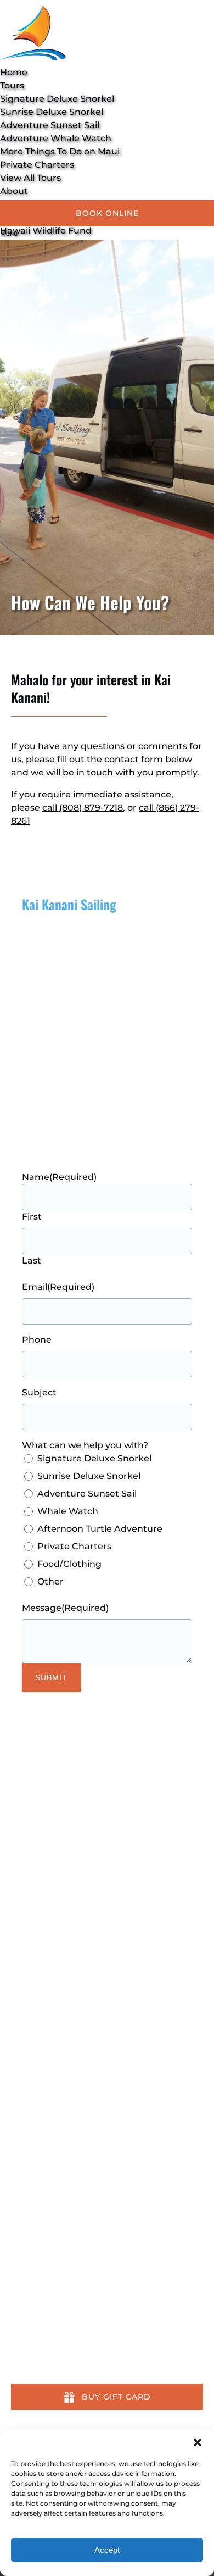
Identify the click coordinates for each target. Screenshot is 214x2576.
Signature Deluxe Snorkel (57, 99)
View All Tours (30, 178)
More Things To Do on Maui (60, 151)
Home (14, 72)
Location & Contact (54, 2350)
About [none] (14, 191)
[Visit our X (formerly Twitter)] (107, 2076)
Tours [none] (12, 85)
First (32, 1217)
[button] (198, 2442)
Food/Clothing (69, 1564)
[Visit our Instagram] (18, 1829)
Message (65, 1608)
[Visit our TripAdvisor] (22, 1880)
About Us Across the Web (68, 2364)
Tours (23, 2311)
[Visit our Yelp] (16, 2094)
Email (58, 1287)
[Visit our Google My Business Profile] (18, 1812)
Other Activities (46, 2324)
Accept (107, 2550)
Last (32, 1261)
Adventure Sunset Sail (50, 125)
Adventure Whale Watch (56, 138)
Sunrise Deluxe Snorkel (52, 112)
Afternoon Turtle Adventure (100, 1529)
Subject (39, 1392)
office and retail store (69, 1102)
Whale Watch (68, 1511)
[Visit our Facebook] (17, 1796)
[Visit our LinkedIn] (18, 1846)
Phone (37, 1340)
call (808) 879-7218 (83, 808)
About (25, 2337)
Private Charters (37, 165)
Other (50, 1581)
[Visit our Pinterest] (18, 1863)
